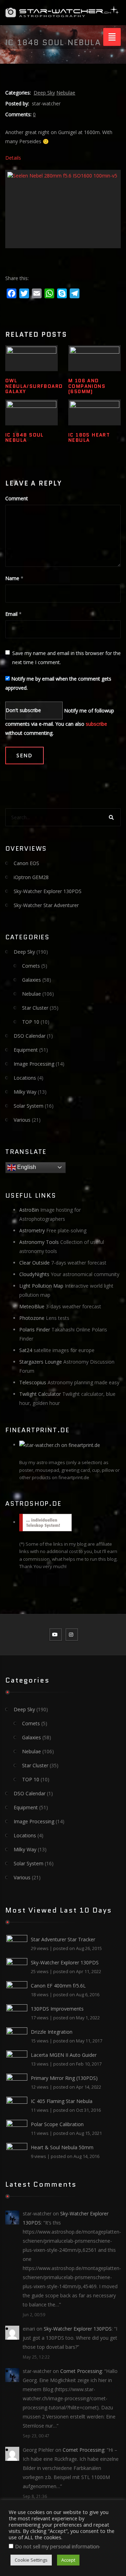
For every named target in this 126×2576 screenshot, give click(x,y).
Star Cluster (35, 1008)
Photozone (32, 1318)
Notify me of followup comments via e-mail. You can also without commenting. (60, 722)
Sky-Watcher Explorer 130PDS (48, 891)
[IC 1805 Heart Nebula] (94, 413)
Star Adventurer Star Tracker (63, 1939)
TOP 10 (31, 1022)
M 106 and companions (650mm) (87, 386)
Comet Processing (81, 2371)
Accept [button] (68, 2560)
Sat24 (26, 1350)
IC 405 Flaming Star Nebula (62, 2101)
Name (12, 578)
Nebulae (66, 93)
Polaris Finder (35, 1329)
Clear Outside (34, 1263)
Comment (17, 498)
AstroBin (29, 1210)
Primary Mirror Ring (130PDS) (64, 2078)
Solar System (29, 1106)
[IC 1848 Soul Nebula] (31, 413)
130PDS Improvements (57, 2009)
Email (11, 614)
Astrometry (32, 1230)
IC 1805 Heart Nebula (89, 437)
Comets (31, 966)
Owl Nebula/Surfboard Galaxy (34, 386)
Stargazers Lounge (41, 1362)
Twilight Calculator (40, 1394)
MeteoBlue (32, 1306)
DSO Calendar (30, 1036)
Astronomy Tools (39, 1242)
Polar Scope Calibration (57, 2124)
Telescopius (33, 1382)
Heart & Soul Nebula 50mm (62, 2147)
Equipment (26, 1050)
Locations (25, 1078)
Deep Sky (44, 93)
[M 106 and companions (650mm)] (94, 358)
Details (13, 158)
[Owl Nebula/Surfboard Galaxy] (31, 358)
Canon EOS (26, 863)
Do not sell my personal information (57, 2546)
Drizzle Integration (52, 2032)
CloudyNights (34, 1274)
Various (22, 1120)
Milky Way (25, 1092)
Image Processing (34, 1064)
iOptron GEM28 (31, 877)
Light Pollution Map (41, 1286)
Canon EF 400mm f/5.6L (58, 1986)
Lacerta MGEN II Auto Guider (64, 2055)
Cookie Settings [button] (31, 2560)
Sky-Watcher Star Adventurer (46, 905)
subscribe (96, 724)
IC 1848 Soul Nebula (24, 437)
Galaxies (31, 980)
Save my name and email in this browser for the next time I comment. (66, 658)
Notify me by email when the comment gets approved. (58, 683)
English (26, 1167)
